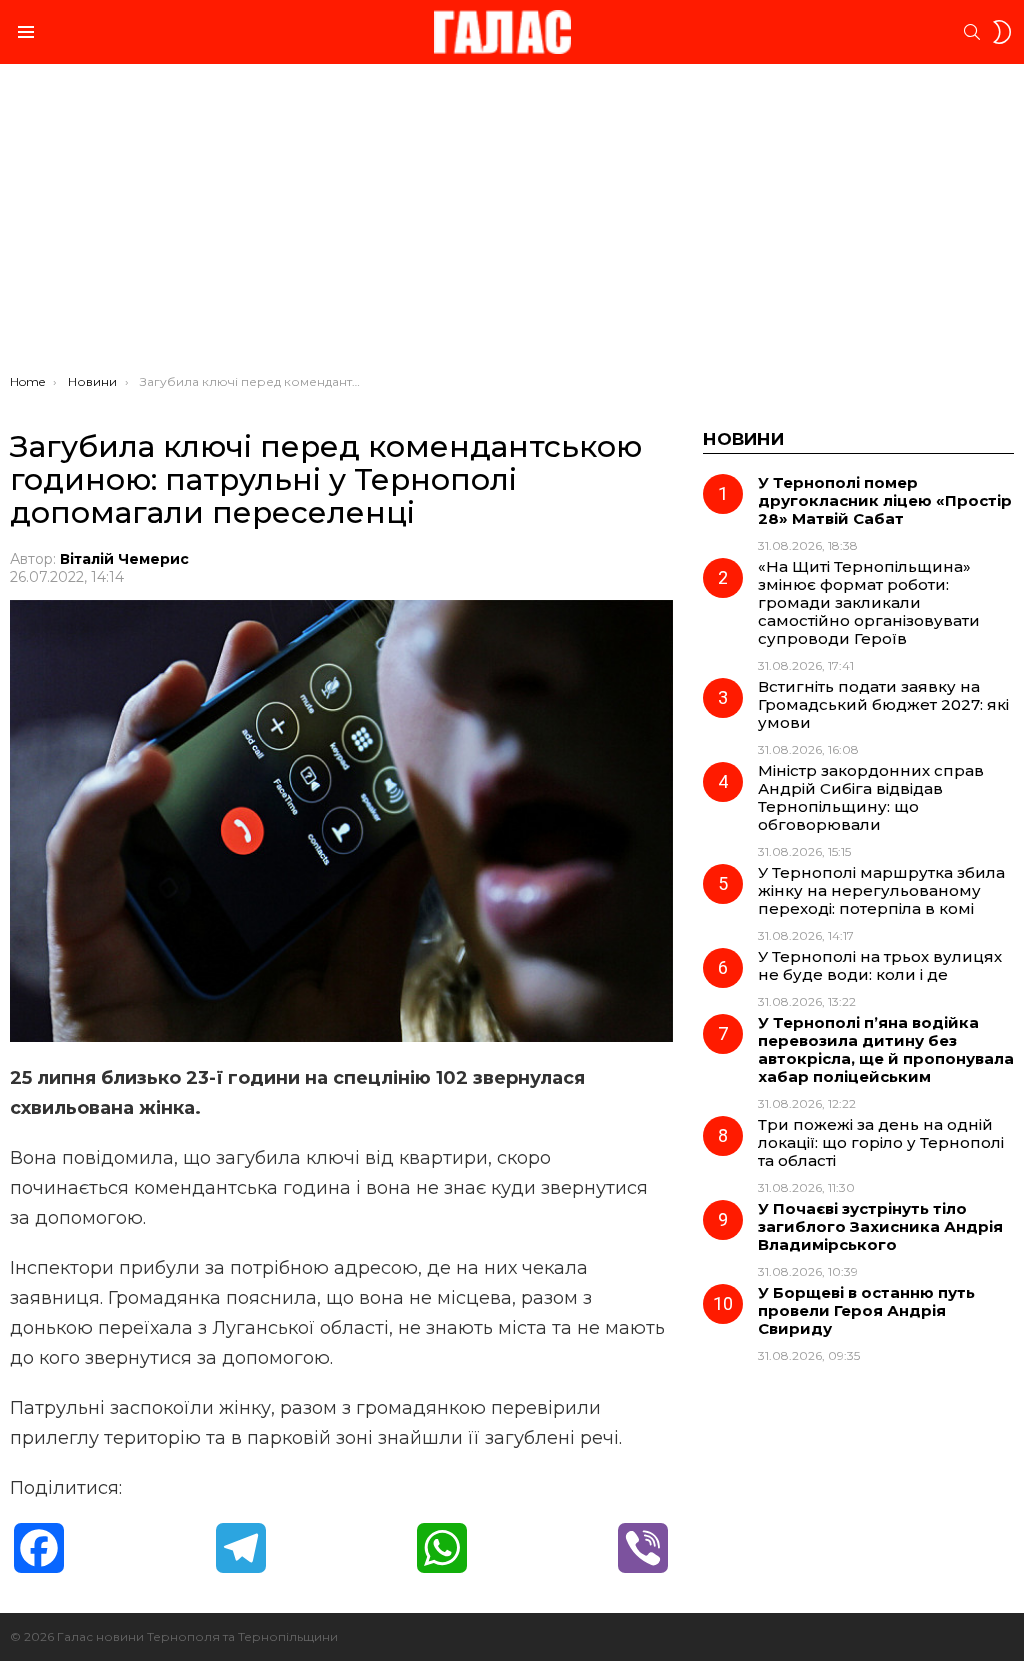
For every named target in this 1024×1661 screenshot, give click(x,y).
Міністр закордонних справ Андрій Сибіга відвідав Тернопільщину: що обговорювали (871, 797)
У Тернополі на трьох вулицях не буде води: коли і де (880, 965)
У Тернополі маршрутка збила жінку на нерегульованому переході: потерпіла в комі (881, 890)
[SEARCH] (972, 32)
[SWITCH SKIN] (1002, 32)
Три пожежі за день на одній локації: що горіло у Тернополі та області (881, 1142)
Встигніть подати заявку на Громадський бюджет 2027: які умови (883, 704)
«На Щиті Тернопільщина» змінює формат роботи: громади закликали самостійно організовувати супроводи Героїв (869, 602)
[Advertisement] (512, 224)
